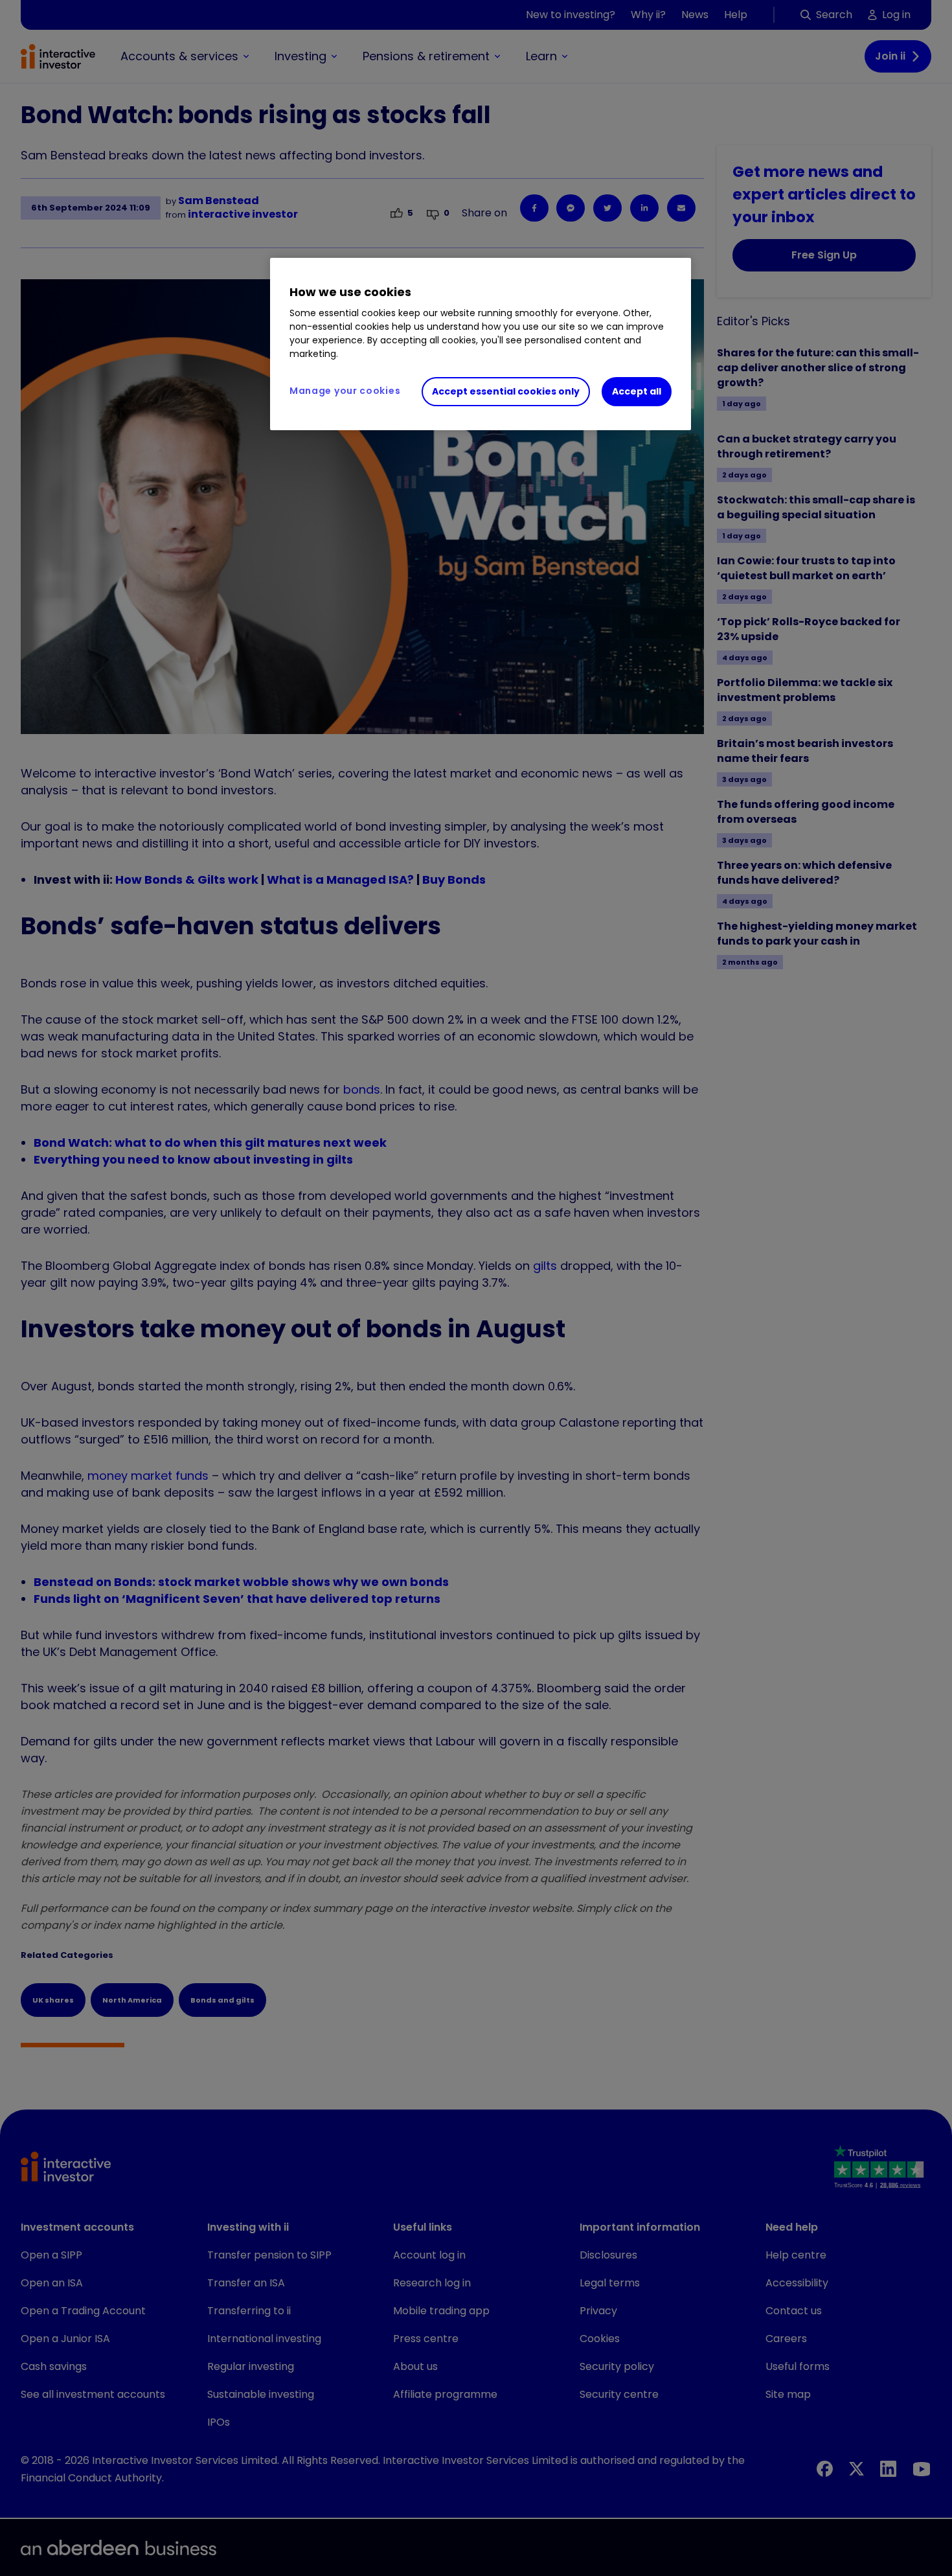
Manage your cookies (345, 391)
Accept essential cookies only (506, 391)
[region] (481, 344)
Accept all (637, 391)
